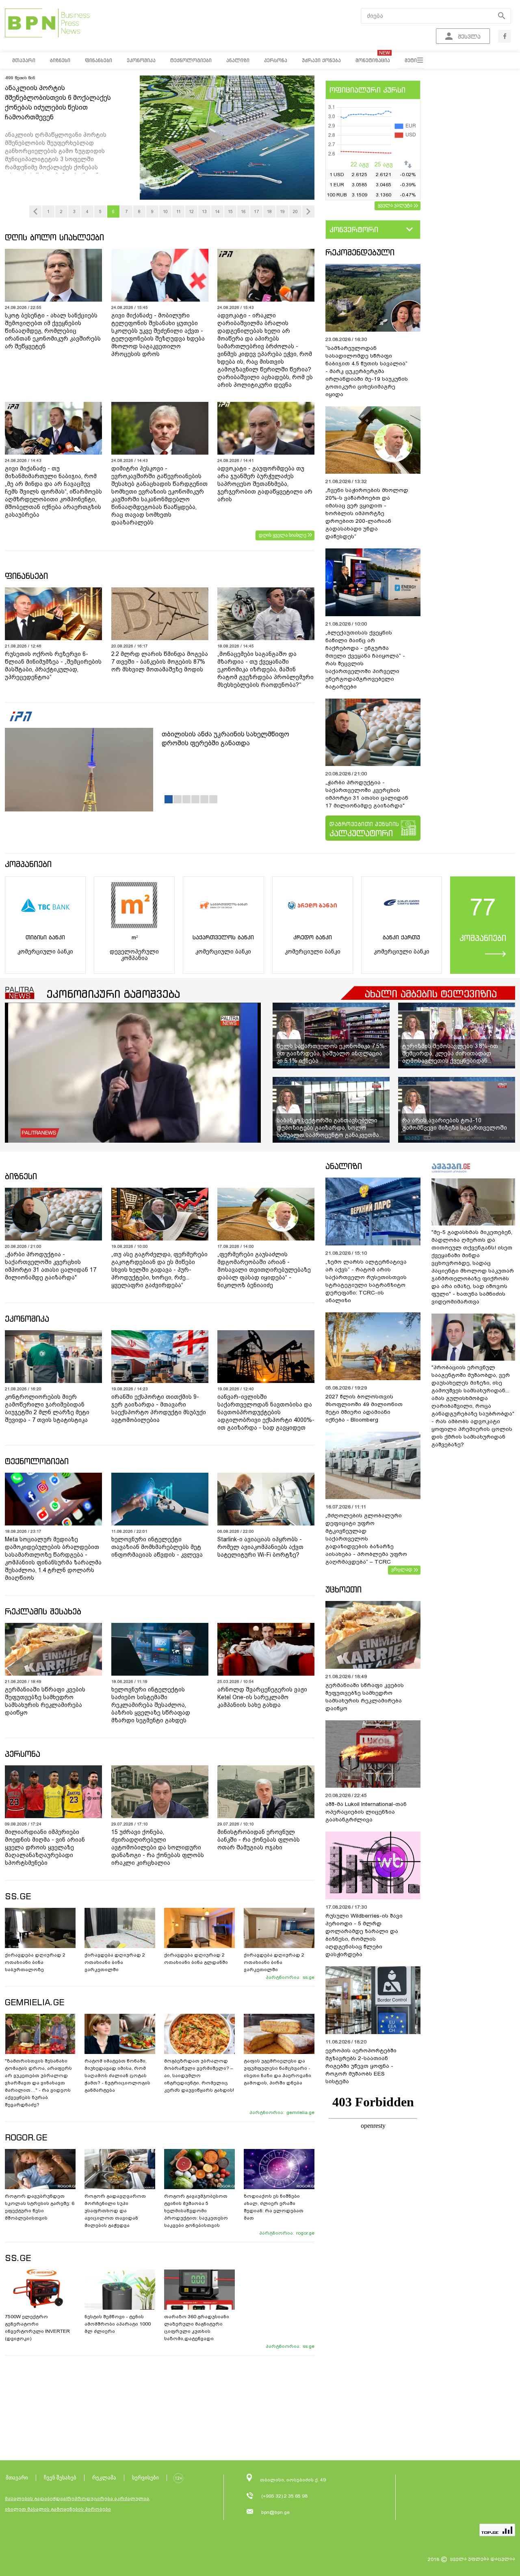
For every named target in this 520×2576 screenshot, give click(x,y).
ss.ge (309, 1977)
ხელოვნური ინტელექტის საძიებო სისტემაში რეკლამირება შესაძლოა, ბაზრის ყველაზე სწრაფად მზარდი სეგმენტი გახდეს (151, 1705)
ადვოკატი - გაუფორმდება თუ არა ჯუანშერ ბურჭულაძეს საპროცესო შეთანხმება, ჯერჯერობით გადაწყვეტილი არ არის (265, 484)
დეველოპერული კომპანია (134, 955)
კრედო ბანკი (313, 937)
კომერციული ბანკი (45, 951)
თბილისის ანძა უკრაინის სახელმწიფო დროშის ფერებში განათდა (225, 739)
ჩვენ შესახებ (60, 2478)
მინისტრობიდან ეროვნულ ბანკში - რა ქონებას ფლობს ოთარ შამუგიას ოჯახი (259, 1840)
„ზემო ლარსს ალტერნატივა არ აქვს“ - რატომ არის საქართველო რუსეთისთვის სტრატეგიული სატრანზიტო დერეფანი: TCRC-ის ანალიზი (366, 1281)
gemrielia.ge (300, 2112)
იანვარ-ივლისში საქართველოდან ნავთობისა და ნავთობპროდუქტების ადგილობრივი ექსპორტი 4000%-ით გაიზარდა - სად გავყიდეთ (266, 1412)
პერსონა (23, 1754)
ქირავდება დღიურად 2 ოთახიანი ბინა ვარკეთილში (115, 1962)
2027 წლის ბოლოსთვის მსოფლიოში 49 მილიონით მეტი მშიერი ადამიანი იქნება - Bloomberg (364, 1408)
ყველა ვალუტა (395, 205)
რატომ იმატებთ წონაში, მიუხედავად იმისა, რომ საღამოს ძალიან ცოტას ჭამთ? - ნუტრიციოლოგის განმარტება (117, 2075)
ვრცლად (402, 1569)
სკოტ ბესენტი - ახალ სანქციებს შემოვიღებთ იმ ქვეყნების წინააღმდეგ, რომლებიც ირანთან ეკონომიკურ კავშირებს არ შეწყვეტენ (53, 331)
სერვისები (145, 2478)
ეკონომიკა (27, 1319)
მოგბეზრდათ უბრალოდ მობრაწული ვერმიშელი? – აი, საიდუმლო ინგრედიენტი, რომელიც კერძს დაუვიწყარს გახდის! (199, 2075)
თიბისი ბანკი (45, 937)
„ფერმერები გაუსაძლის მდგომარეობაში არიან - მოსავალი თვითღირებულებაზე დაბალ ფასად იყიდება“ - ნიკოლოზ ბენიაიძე (264, 1270)
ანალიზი (344, 1166)
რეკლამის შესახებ (43, 1611)
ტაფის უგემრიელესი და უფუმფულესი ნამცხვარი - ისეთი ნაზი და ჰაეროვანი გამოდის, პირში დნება (277, 2072)
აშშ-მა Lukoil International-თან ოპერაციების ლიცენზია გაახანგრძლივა (366, 1812)
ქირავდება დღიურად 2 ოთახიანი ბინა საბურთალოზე (35, 1962)
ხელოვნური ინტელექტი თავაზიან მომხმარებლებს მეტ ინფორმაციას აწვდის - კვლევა (157, 1547)
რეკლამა (104, 2478)
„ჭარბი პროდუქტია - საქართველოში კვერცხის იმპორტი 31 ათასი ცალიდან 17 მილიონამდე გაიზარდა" (367, 794)
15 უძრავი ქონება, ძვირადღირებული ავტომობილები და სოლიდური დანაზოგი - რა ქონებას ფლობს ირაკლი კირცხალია (158, 1847)
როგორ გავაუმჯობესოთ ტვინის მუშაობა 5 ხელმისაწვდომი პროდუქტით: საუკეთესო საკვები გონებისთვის (196, 2211)
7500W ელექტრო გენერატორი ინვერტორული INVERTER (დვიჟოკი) (37, 2328)
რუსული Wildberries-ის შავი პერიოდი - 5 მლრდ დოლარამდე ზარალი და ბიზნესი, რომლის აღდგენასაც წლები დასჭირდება (364, 1935)
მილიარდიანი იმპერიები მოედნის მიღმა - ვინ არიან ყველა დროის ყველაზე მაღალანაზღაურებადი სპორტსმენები (45, 1847)
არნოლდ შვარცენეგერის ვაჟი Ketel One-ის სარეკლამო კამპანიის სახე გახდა (262, 1697)
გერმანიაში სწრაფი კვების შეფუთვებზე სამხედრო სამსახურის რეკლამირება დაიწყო (45, 1701)
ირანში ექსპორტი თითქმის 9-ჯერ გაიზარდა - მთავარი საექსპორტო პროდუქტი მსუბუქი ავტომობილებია (159, 1408)
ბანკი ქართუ (401, 937)
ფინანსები (26, 576)
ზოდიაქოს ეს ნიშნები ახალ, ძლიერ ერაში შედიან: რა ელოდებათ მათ (274, 2207)
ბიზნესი (21, 1176)
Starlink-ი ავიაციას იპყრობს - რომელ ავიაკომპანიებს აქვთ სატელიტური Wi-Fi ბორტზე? (260, 1547)
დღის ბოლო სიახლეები (54, 237)
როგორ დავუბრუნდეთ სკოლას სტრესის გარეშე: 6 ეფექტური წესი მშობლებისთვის (40, 2207)
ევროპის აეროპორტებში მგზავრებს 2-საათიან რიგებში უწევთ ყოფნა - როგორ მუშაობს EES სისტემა (361, 2066)
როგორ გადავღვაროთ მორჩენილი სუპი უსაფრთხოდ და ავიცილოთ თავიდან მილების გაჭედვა (115, 2211)
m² (134, 937)
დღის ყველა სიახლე (283, 535)
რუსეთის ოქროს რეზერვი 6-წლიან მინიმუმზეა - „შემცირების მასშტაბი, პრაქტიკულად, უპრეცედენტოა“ (53, 666)
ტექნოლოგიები (37, 1461)
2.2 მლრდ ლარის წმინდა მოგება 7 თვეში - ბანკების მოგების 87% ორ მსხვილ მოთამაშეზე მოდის (160, 662)
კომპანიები (28, 864)
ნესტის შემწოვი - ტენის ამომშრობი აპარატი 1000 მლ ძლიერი (118, 2324)
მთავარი (17, 2478)
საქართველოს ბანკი (223, 937)
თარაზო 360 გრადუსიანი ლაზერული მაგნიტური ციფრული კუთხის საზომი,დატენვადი (197, 2328)
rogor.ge (305, 2233)
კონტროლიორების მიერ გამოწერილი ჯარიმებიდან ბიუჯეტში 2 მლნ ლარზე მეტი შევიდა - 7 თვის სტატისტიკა (47, 1408)
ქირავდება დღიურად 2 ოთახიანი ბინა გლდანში (196, 1959)
